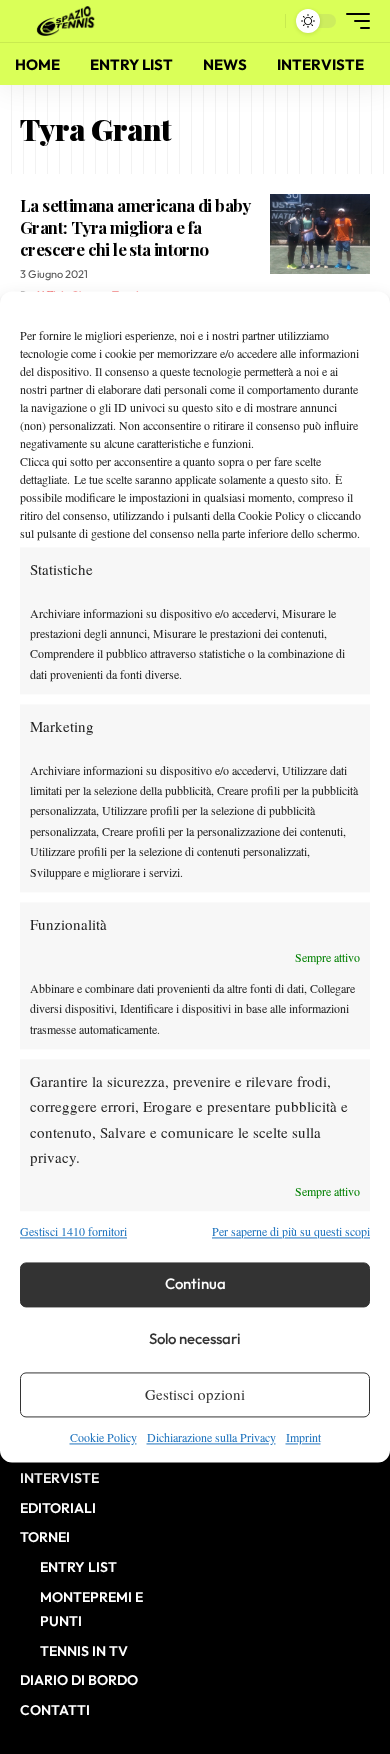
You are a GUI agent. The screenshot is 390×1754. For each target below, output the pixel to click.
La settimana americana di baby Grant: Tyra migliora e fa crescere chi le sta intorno (135, 227)
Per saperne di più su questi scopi (291, 1232)
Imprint (303, 1437)
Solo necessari (195, 1339)
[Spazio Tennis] (69, 21)
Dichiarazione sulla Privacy (211, 1437)
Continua (195, 1284)
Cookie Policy (103, 1437)
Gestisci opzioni (195, 1395)
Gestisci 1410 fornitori (73, 1232)
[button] (265, 21)
